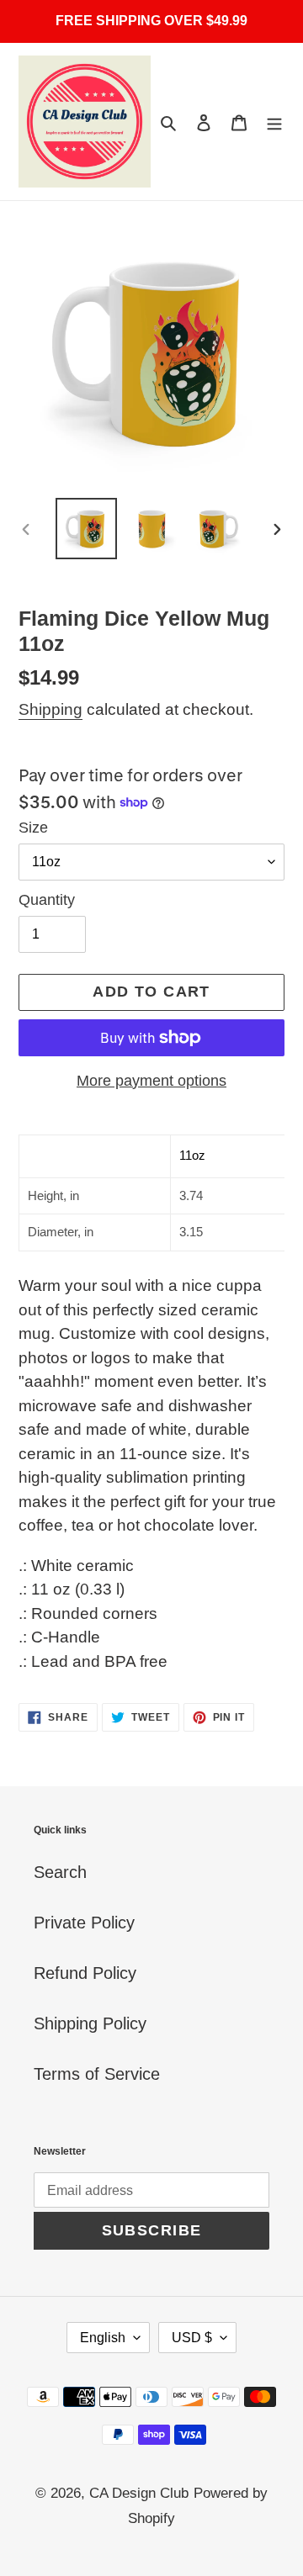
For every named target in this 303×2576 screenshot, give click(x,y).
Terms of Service (97, 2074)
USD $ (192, 2338)
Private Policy (84, 1923)
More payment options (151, 1081)
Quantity (47, 900)
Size (33, 828)
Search (60, 1872)
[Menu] (274, 122)
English (103, 2338)
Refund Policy (85, 1973)
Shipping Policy (90, 2023)
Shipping (50, 709)
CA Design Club (139, 2493)
